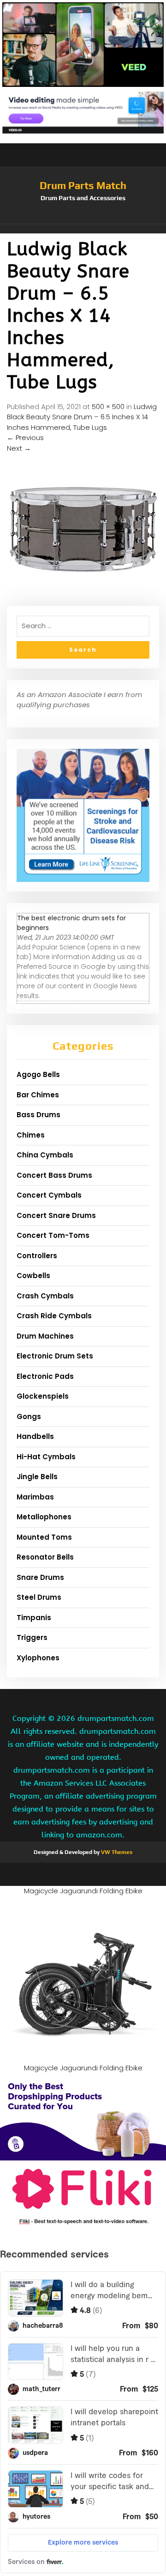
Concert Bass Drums (54, 1175)
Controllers (37, 1256)
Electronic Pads (45, 1376)
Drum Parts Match (83, 185)
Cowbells (33, 1276)
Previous (25, 437)
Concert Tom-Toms (53, 1235)
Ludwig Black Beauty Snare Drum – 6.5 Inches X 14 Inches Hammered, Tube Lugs (82, 417)
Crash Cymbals (45, 1296)
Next (19, 448)
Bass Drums (39, 1115)
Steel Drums (39, 1597)
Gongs (29, 1416)
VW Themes (116, 1852)
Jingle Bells (37, 1477)
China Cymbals (45, 1155)
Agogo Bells (38, 1074)
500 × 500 (108, 407)
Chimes (31, 1135)
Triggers (32, 1637)
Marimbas (35, 1497)
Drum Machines (45, 1336)
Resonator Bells (45, 1557)
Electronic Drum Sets (55, 1356)
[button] (83, 229)
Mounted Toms (44, 1537)
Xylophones (38, 1658)
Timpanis (34, 1618)
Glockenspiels (43, 1396)
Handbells (35, 1436)
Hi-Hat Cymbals (46, 1457)
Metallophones (44, 1517)
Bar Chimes (38, 1095)
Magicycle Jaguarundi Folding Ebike (83, 1891)
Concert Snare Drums (56, 1215)
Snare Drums (40, 1577)
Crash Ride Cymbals (54, 1316)
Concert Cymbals (49, 1195)
